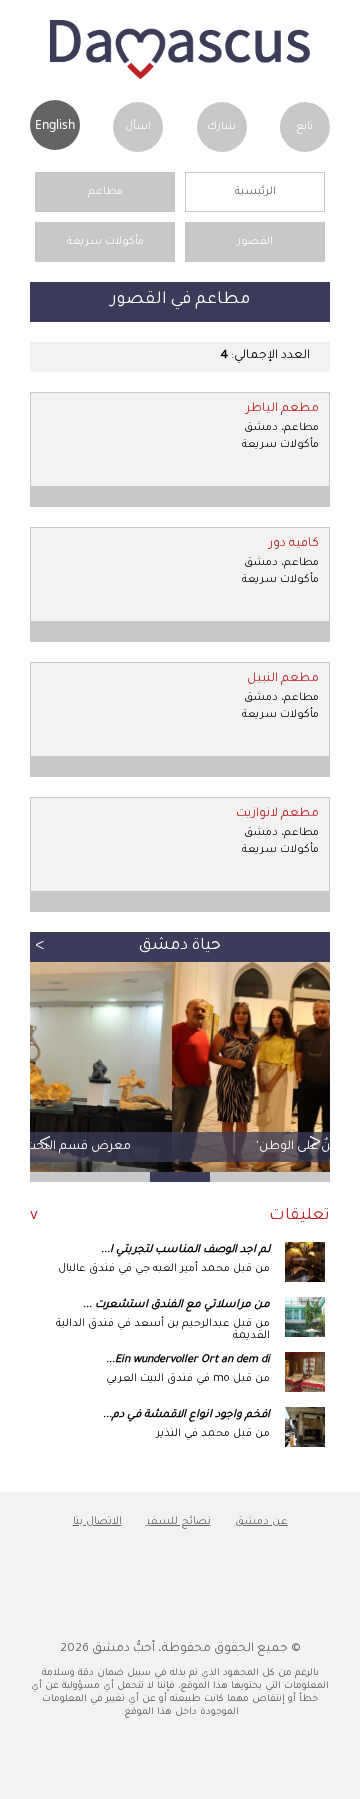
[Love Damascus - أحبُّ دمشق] (180, 77)
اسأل (138, 127)
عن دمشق (261, 1522)
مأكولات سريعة (105, 242)
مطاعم (105, 192)
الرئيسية (255, 192)
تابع (304, 127)
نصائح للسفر (178, 1522)
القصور (255, 242)
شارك (221, 127)
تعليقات (299, 1216)
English (55, 124)
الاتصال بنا (97, 1522)
